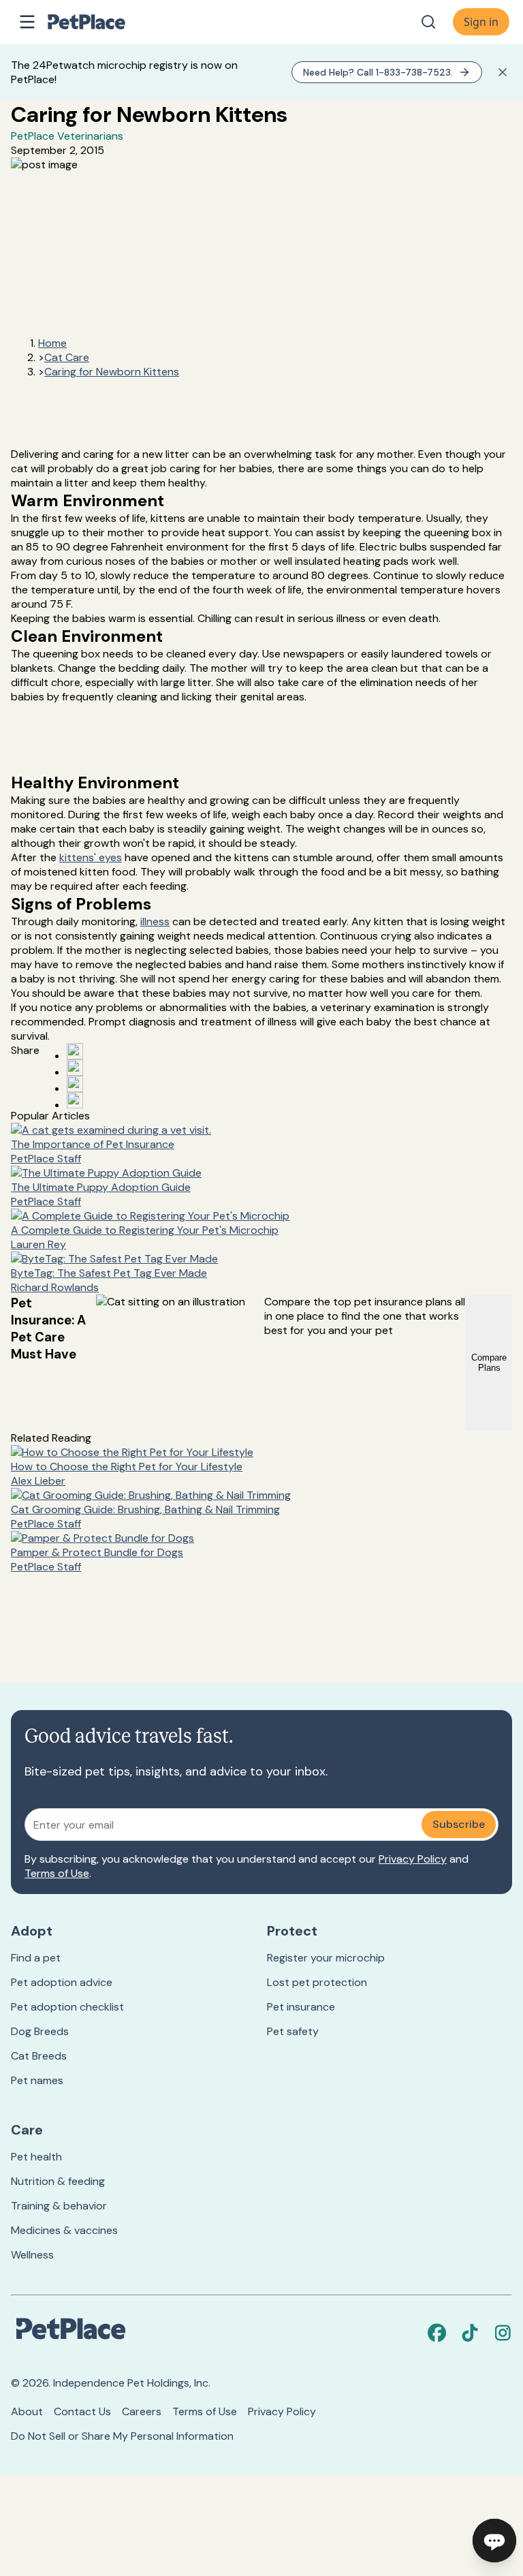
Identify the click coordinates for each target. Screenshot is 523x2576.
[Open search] (428, 22)
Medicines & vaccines (64, 2230)
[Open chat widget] (494, 2541)
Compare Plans (489, 1363)
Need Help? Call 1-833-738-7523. (378, 72)
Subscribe (459, 1824)
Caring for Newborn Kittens (112, 372)
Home (52, 343)
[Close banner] (503, 72)
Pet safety (293, 2031)
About (27, 2411)
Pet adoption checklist (67, 2007)
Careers (142, 2411)
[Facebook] (437, 2333)
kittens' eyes (91, 857)
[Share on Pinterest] (75, 1068)
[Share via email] (75, 1100)
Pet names (37, 2080)
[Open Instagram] (75, 1084)
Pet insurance (301, 2007)
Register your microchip (326, 1958)
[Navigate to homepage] (101, 22)
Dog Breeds (40, 2031)
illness (155, 921)
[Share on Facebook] (75, 1051)
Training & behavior (59, 2206)
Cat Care (67, 357)
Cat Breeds (39, 2056)
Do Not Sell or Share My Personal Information (122, 2436)
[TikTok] (470, 2333)
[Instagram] (503, 2333)
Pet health (36, 2157)
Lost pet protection (317, 1982)
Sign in (481, 22)
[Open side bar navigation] (27, 22)
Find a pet (36, 1958)
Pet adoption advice (62, 1982)
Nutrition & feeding (58, 2181)
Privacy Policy (413, 1859)
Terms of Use (57, 1873)
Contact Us (82, 2411)
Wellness (32, 2255)
